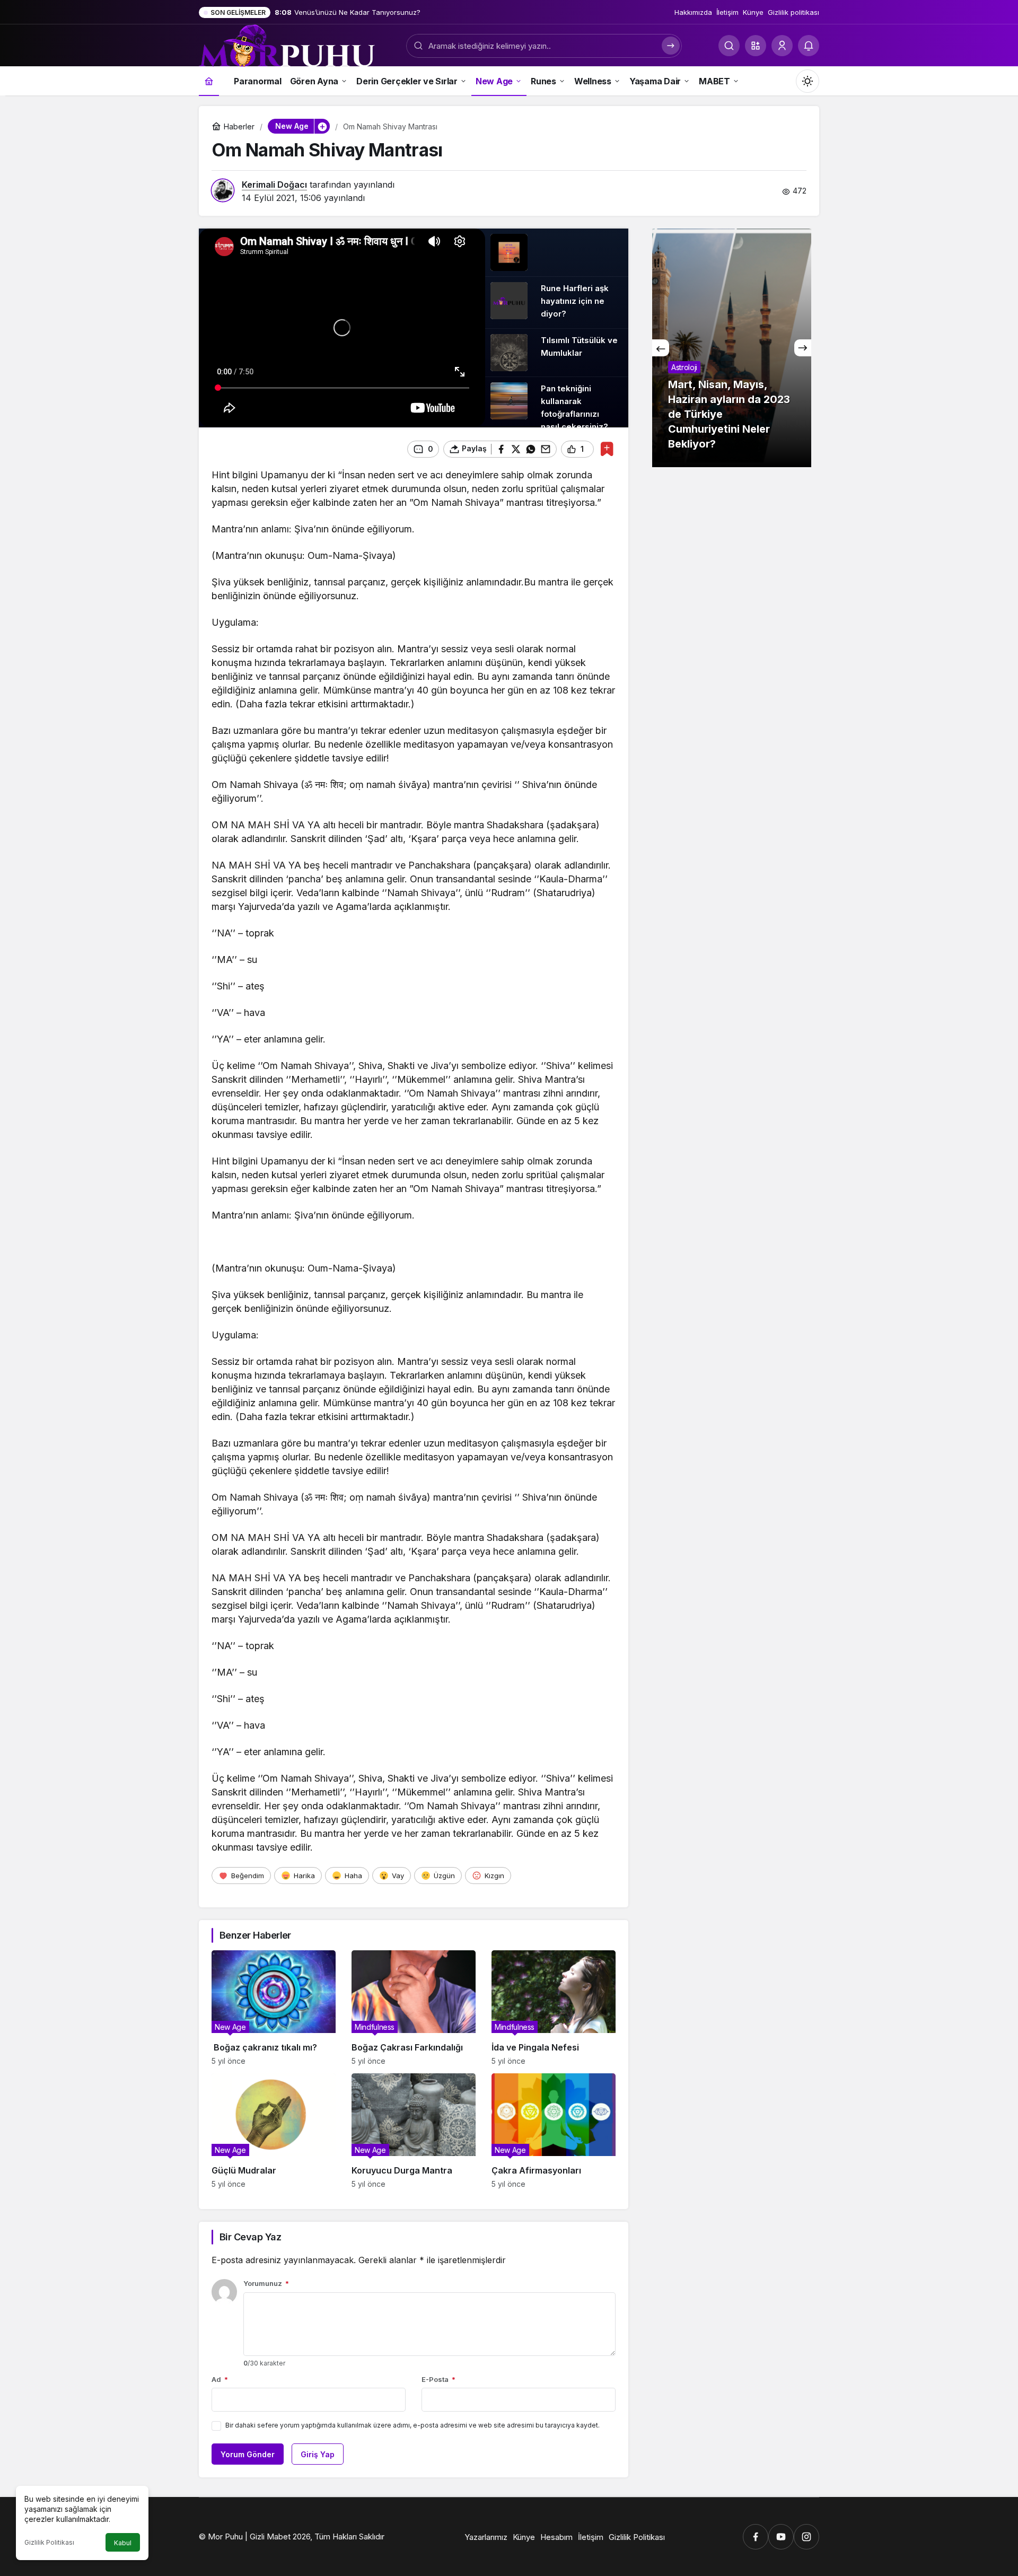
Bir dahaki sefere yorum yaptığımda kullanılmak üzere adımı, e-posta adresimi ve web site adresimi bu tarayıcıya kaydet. (413, 2425)
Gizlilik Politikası (49, 2542)
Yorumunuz (266, 2283)
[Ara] (729, 46)
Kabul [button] (123, 2543)
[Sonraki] (803, 348)
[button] (756, 46)
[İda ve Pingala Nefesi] (554, 2008)
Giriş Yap (318, 2454)
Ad (220, 2379)
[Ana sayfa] (209, 81)
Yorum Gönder (248, 2454)
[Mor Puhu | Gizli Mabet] (287, 45)
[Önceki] (661, 348)
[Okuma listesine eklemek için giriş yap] (607, 449)
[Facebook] (756, 2537)
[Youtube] (781, 2537)
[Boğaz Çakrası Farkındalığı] (414, 2008)
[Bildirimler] (809, 46)
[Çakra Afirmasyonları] (554, 2131)
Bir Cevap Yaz (250, 2237)
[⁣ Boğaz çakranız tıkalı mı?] (274, 2008)
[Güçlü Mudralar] (274, 2131)
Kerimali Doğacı (274, 185)
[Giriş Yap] (782, 46)
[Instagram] (806, 2537)
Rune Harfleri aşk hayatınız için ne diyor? (575, 301)
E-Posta (438, 2379)
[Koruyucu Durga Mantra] (414, 2131)
